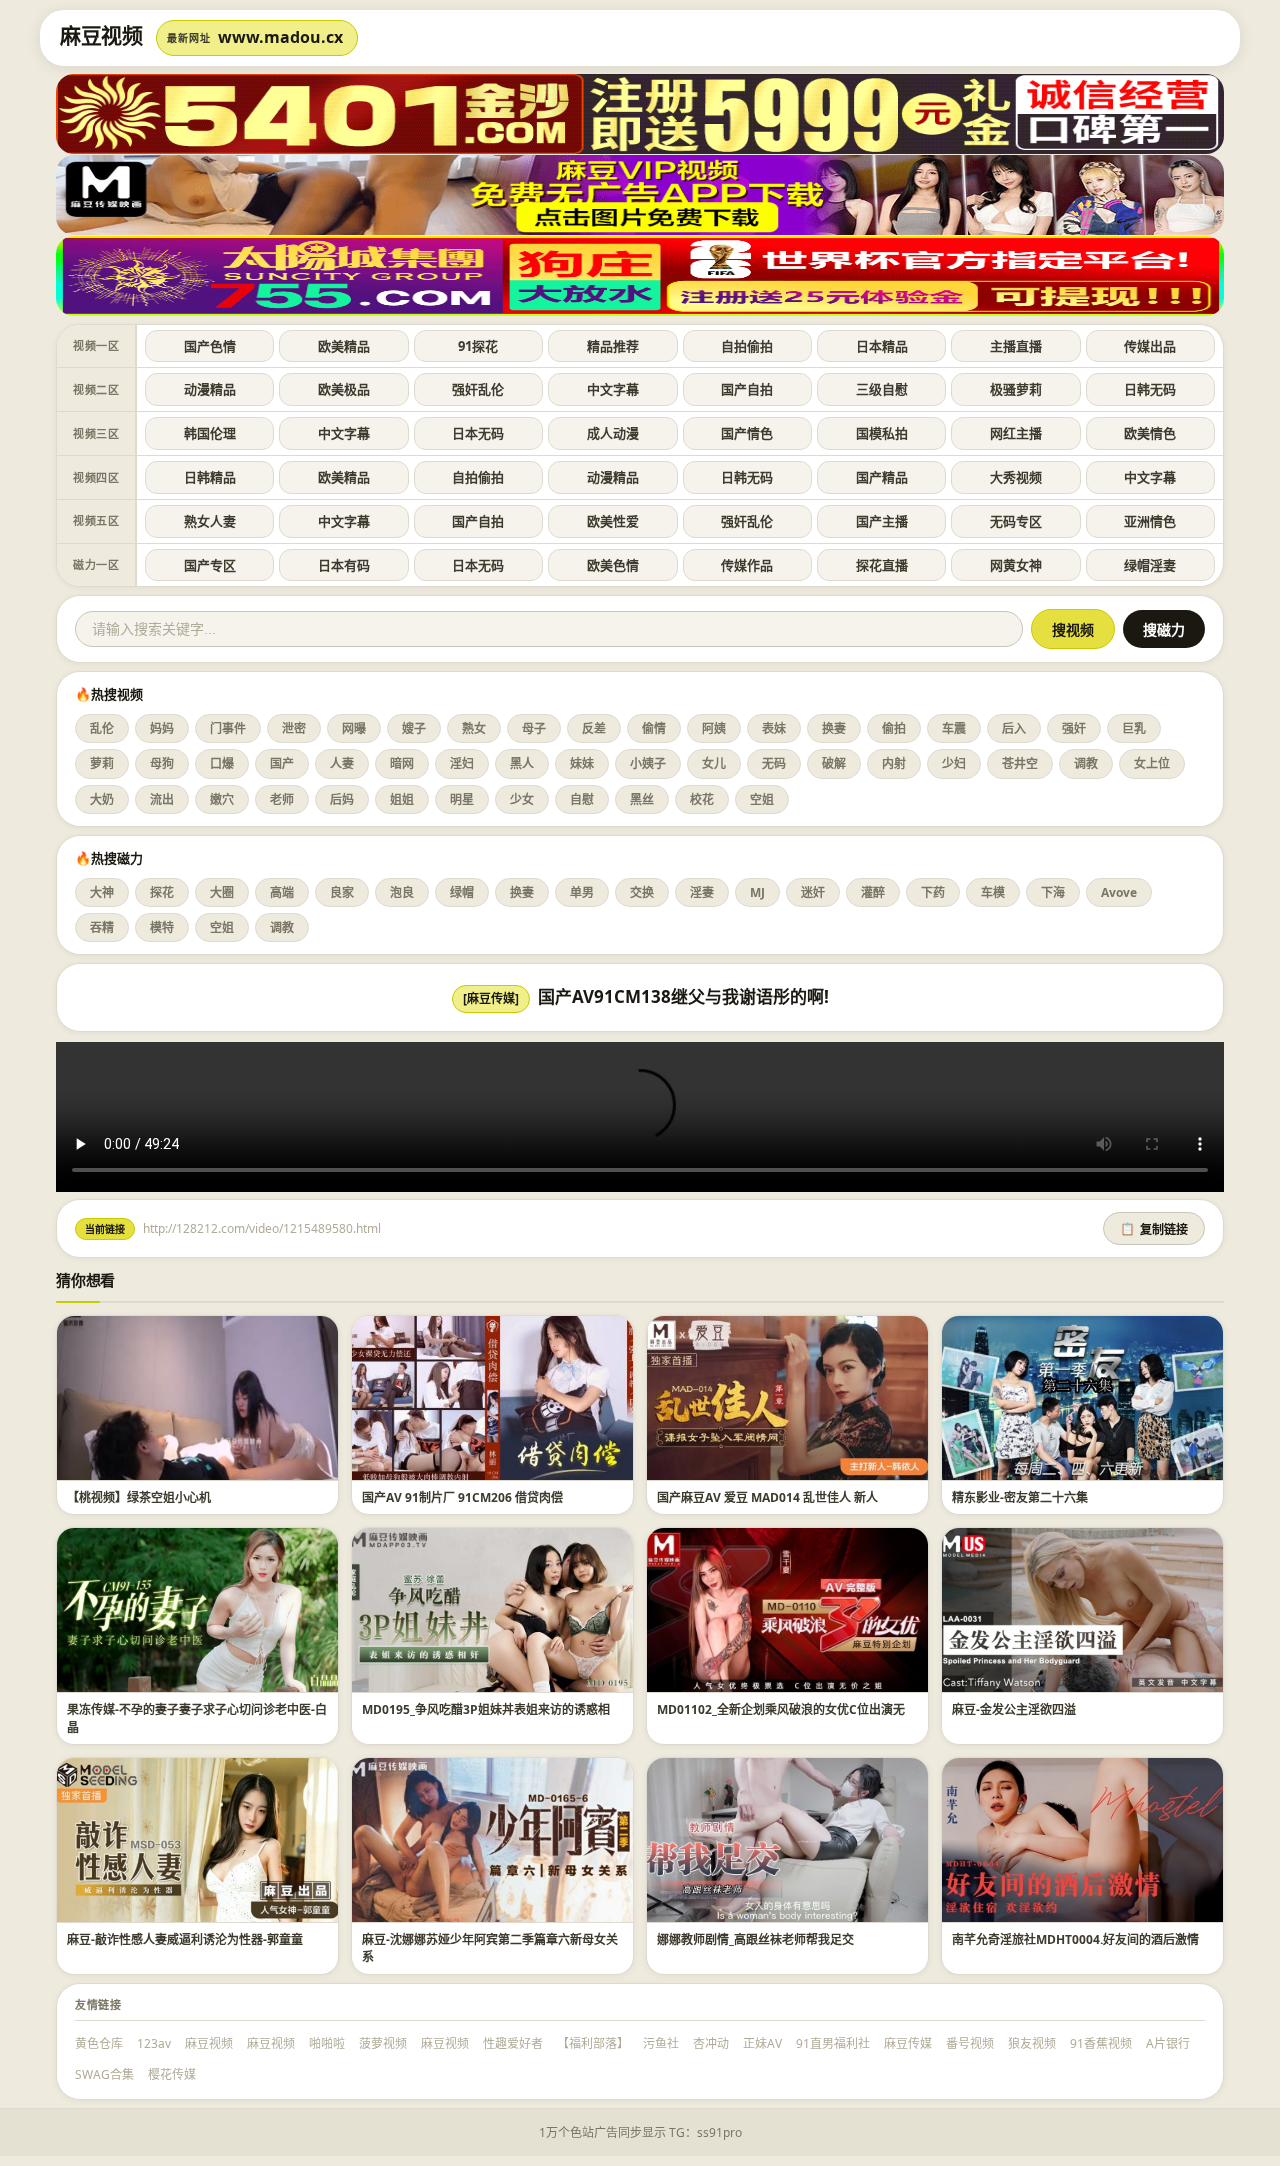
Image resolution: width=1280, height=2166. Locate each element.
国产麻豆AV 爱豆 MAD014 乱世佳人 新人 (767, 1497)
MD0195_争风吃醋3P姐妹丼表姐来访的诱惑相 (486, 1709)
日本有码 (344, 565)
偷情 (654, 728)
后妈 (342, 799)
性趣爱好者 (513, 2043)
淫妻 (702, 892)
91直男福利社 (833, 2043)
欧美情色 (1150, 433)
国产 (282, 763)
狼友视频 (1032, 2043)
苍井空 (1020, 763)
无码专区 (1016, 521)
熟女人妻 (210, 521)
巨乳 (1134, 728)
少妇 (954, 763)
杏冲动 (711, 2043)
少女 (522, 799)
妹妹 (582, 763)
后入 (1014, 728)
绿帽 (462, 892)
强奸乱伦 (478, 389)
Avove (1119, 892)
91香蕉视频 (1101, 2043)
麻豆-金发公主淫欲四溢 (1014, 1709)
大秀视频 (1016, 477)
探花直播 (882, 565)
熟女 (474, 728)
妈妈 (162, 728)
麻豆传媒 (908, 2043)
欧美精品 (344, 346)
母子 (534, 728)
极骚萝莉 (1016, 389)
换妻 (834, 728)
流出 (162, 799)
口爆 (222, 763)
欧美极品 (344, 389)
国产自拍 (747, 389)
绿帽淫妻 (1150, 565)
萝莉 (102, 763)
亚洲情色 (1150, 521)
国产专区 (210, 565)
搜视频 (1073, 630)
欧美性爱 (613, 521)
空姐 (762, 799)
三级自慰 (882, 389)
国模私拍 (882, 433)
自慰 (582, 799)
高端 (282, 892)
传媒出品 (1150, 346)
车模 (993, 892)
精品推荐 (613, 346)
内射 (894, 763)
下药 (933, 892)
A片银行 (1168, 2043)
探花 (162, 892)
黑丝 (642, 799)
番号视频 (970, 2043)
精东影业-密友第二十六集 (1020, 1497)
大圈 (222, 892)
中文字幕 (613, 389)
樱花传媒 (172, 2074)
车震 (954, 728)
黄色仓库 (99, 2043)
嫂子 (414, 728)
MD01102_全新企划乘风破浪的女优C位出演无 (781, 1709)
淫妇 (462, 763)
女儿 (714, 763)
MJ (757, 892)
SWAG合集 (104, 2074)
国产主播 (882, 521)
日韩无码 (1150, 389)
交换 (642, 892)
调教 (1086, 763)
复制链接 (1154, 1230)
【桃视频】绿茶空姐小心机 (139, 1497)
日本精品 (882, 346)
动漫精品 (210, 389)
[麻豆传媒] (491, 998)
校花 (702, 799)
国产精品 (882, 477)
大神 (102, 892)
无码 (774, 763)
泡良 (402, 892)
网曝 (354, 728)
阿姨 (714, 728)
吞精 (102, 927)
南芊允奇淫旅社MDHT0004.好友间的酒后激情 (1075, 1939)
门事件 (228, 728)
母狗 (162, 763)
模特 (162, 927)
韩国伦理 (210, 433)
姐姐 (402, 799)
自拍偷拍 (747, 346)
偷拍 (894, 728)
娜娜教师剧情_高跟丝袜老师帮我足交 (755, 1939)
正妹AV (762, 2043)
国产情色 (747, 433)
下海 (1053, 892)
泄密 (294, 728)
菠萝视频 (383, 2043)
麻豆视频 (209, 2043)
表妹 (774, 728)
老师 (282, 799)
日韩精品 (210, 477)
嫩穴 (222, 799)
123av (154, 2043)
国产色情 (210, 346)
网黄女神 (1016, 565)
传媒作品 (747, 565)
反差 (594, 728)
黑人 (522, 763)
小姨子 (648, 763)
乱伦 (102, 728)
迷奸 (813, 892)
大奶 (102, 799)
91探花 (478, 346)
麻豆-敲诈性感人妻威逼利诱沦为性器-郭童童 (185, 1939)
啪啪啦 (327, 2043)
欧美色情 (613, 565)
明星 (462, 799)
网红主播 (1016, 433)
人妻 (342, 763)
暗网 (402, 763)
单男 (582, 892)
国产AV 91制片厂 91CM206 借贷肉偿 (462, 1497)
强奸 (1074, 728)
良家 (342, 892)
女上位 (1152, 763)
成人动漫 (613, 433)
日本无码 (478, 433)
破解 (834, 763)
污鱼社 (661, 2043)
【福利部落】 (593, 2043)
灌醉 (873, 892)
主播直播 (1016, 346)
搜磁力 (1164, 630)
